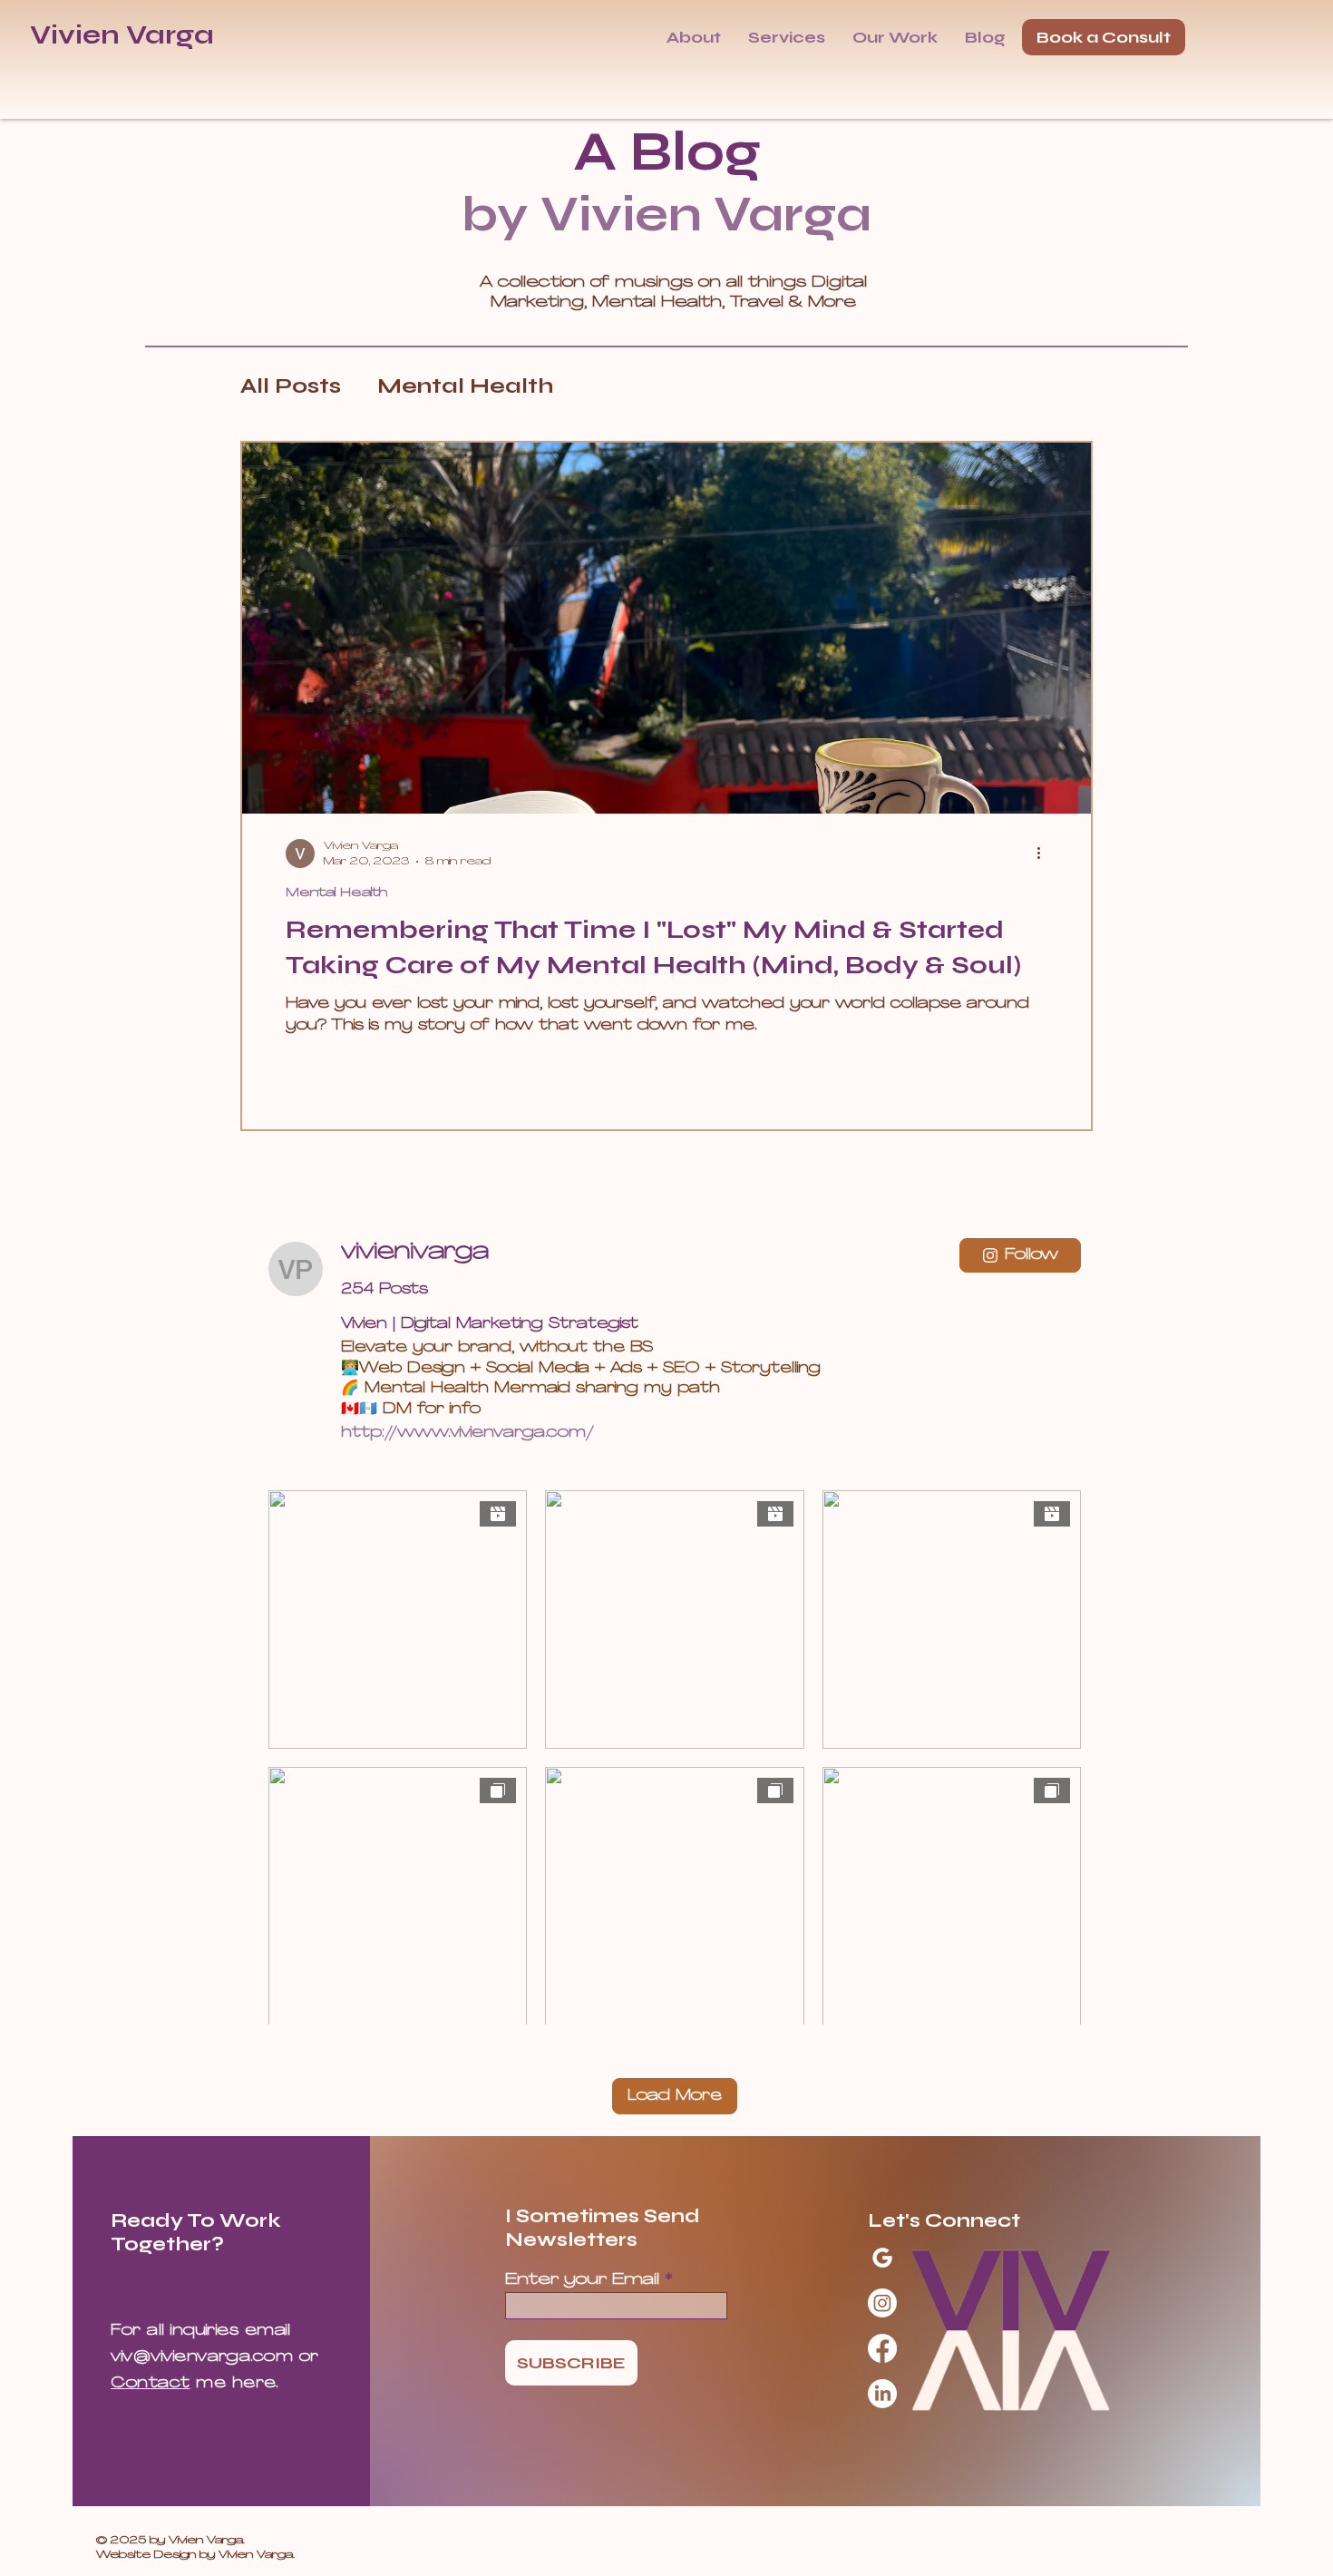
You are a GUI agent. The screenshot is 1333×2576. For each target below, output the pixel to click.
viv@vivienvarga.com (202, 2357)
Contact (150, 2384)
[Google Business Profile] (882, 2258)
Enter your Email (582, 2280)
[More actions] (1045, 854)
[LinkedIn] (882, 2394)
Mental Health (465, 386)
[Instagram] (882, 2303)
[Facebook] (882, 2348)
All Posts (291, 386)
